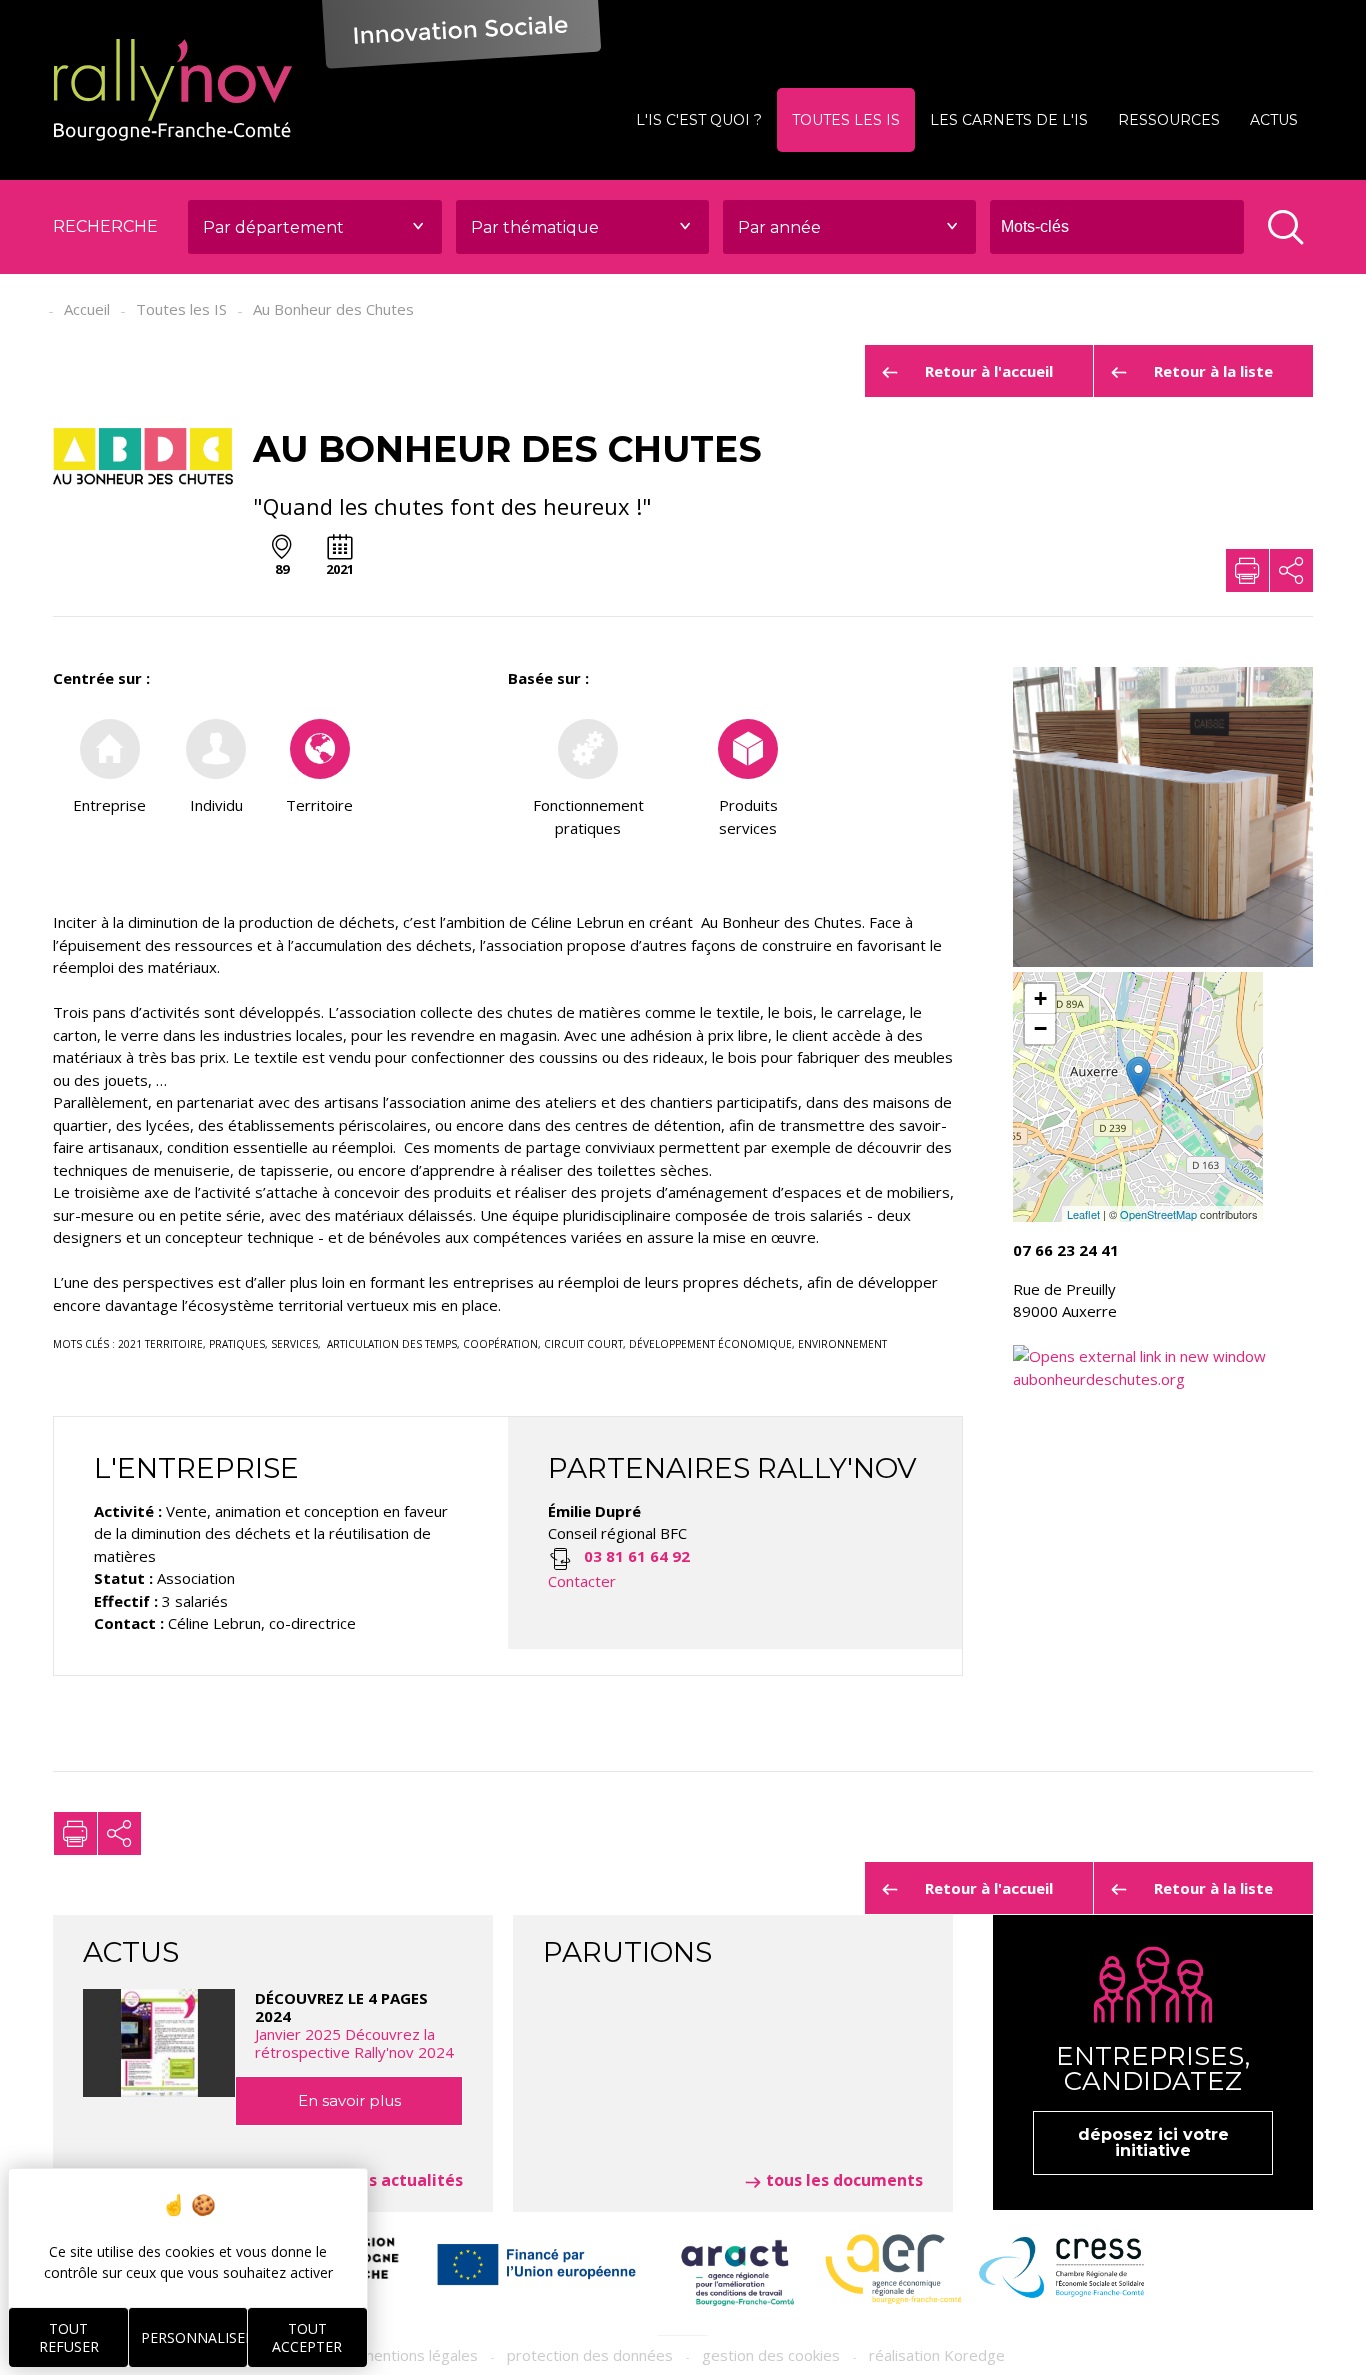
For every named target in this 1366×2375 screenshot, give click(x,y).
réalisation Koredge (937, 2355)
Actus (1274, 120)
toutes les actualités (379, 2180)
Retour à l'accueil (989, 371)
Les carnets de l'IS (1009, 120)
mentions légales (419, 2355)
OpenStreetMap (1158, 1214)
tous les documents (844, 2180)
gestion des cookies (771, 2355)
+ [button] (1040, 998)
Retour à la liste (1213, 371)
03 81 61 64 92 (637, 1556)
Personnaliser (194, 2337)
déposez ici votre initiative (1153, 2142)
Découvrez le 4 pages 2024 (354, 2025)
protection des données (590, 2355)
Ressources (1169, 120)
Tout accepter (307, 2337)
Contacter (582, 1581)
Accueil (87, 309)
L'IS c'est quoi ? (699, 120)
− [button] (1040, 1028)
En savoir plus (349, 2100)
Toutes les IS (846, 120)
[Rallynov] (173, 90)
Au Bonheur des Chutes (333, 309)
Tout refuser (69, 2337)
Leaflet (1083, 1214)
